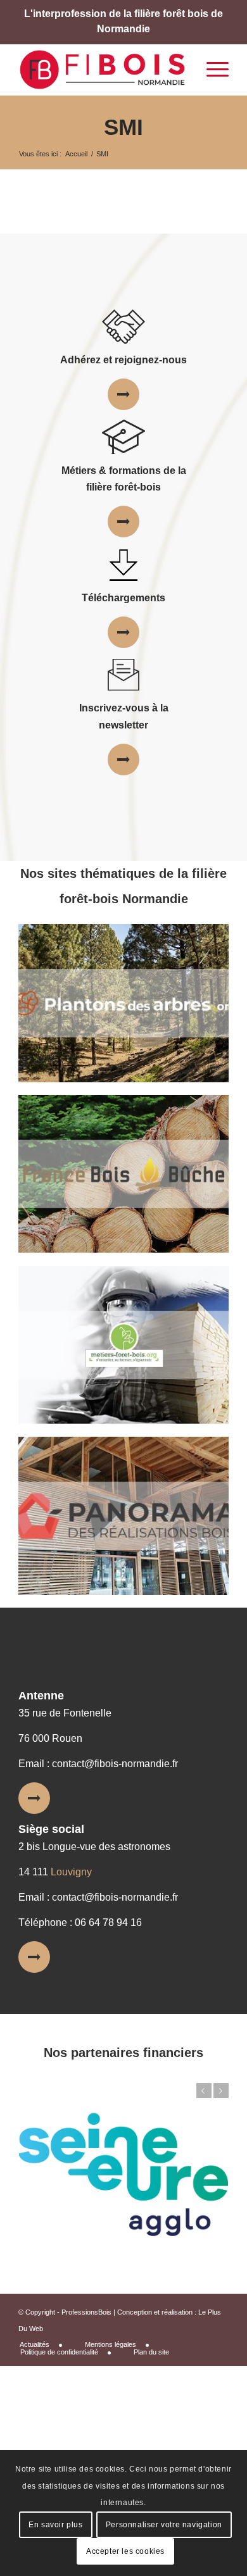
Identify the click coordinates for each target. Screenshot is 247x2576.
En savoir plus (55, 2525)
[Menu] (211, 70)
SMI (123, 127)
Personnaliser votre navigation (164, 2525)
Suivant (221, 2091)
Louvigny (71, 1872)
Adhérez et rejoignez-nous (123, 360)
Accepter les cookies (125, 2551)
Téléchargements (123, 598)
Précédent (204, 2091)
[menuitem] (46, 2345)
